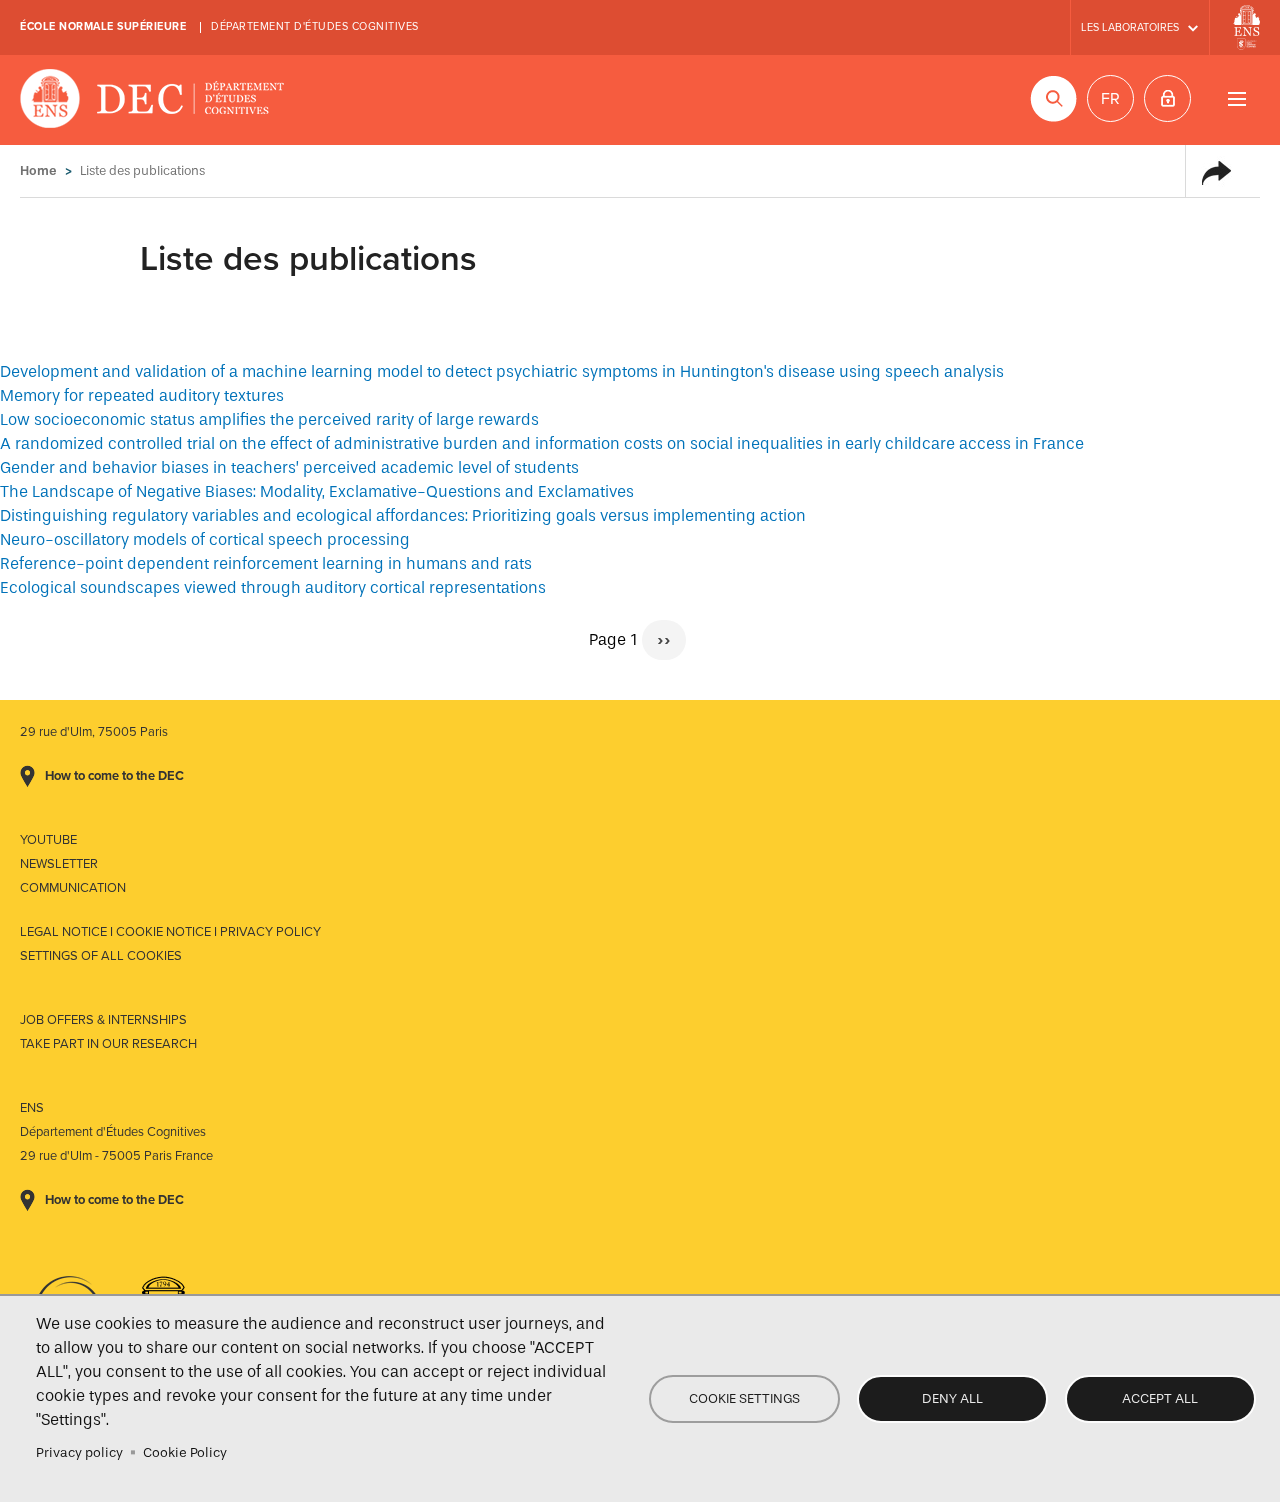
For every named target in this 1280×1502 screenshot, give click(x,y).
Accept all (1160, 1398)
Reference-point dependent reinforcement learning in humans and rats (266, 563)
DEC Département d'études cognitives (152, 100)
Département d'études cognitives (315, 26)
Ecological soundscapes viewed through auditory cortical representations (273, 587)
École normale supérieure (103, 26)
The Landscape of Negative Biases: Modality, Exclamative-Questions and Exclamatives (317, 491)
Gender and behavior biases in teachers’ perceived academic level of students (289, 467)
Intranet (1167, 98)
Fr (1110, 99)
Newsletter (59, 864)
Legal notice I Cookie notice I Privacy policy (170, 932)
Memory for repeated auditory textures (142, 395)
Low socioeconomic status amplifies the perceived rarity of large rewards (269, 419)
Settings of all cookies (101, 956)
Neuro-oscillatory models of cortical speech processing (205, 539)
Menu (1236, 98)
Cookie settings (744, 1398)
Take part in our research (108, 1044)
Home (38, 170)
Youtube (48, 840)
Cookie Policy (185, 1452)
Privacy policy (79, 1452)
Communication (73, 888)
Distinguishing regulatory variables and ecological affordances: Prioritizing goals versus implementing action (403, 515)
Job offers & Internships (103, 1020)
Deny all (952, 1398)
